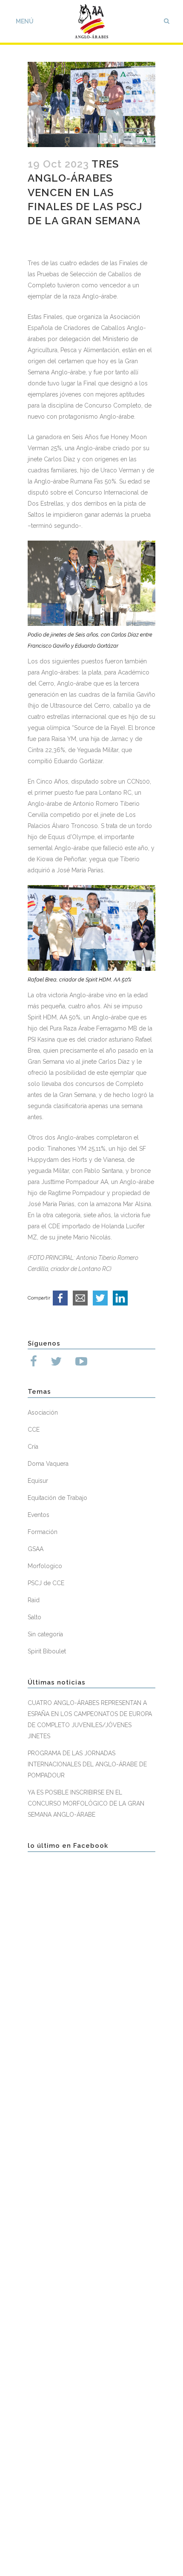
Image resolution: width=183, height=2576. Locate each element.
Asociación (43, 1412)
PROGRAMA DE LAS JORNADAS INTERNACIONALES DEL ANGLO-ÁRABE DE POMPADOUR (87, 1764)
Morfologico (45, 1566)
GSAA (36, 1549)
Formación (43, 1532)
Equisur (38, 1481)
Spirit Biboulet (47, 1651)
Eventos (39, 1515)
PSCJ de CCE (46, 1583)
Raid (34, 1600)
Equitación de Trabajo (57, 1498)
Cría (33, 1447)
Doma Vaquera (48, 1464)
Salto (34, 1617)
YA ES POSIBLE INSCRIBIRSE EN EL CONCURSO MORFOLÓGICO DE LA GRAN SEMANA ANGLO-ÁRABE (86, 1803)
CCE (34, 1430)
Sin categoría (45, 1634)
